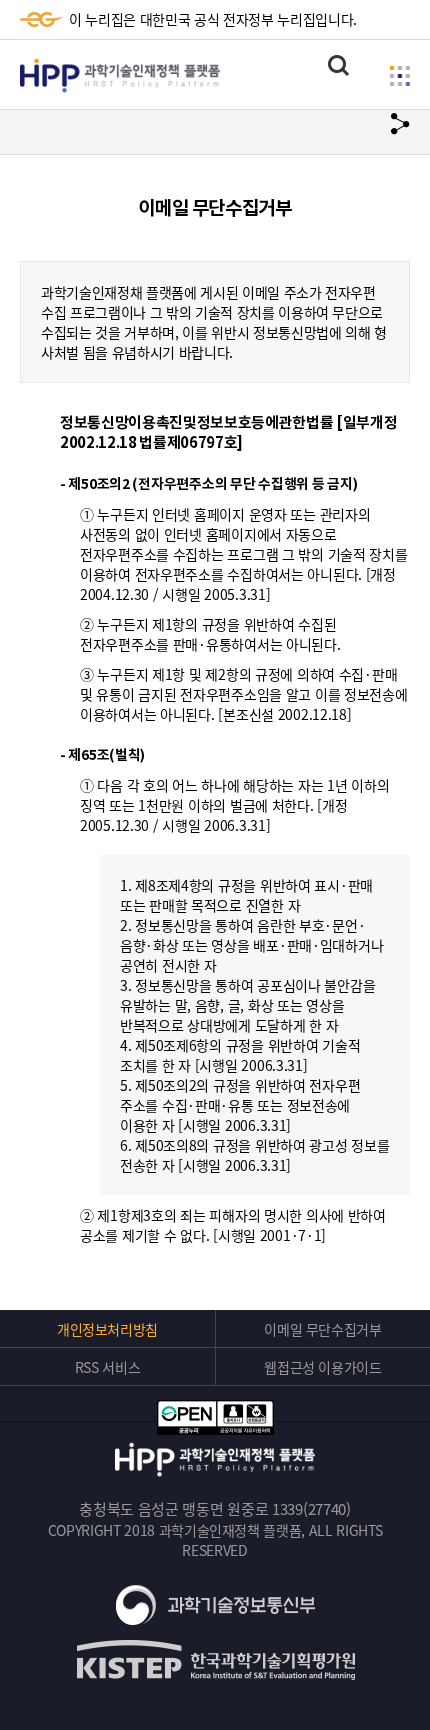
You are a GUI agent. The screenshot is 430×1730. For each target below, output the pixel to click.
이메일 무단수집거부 (323, 1329)
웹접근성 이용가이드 (323, 1367)
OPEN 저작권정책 (215, 1417)
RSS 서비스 (108, 1367)
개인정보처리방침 (107, 1329)
